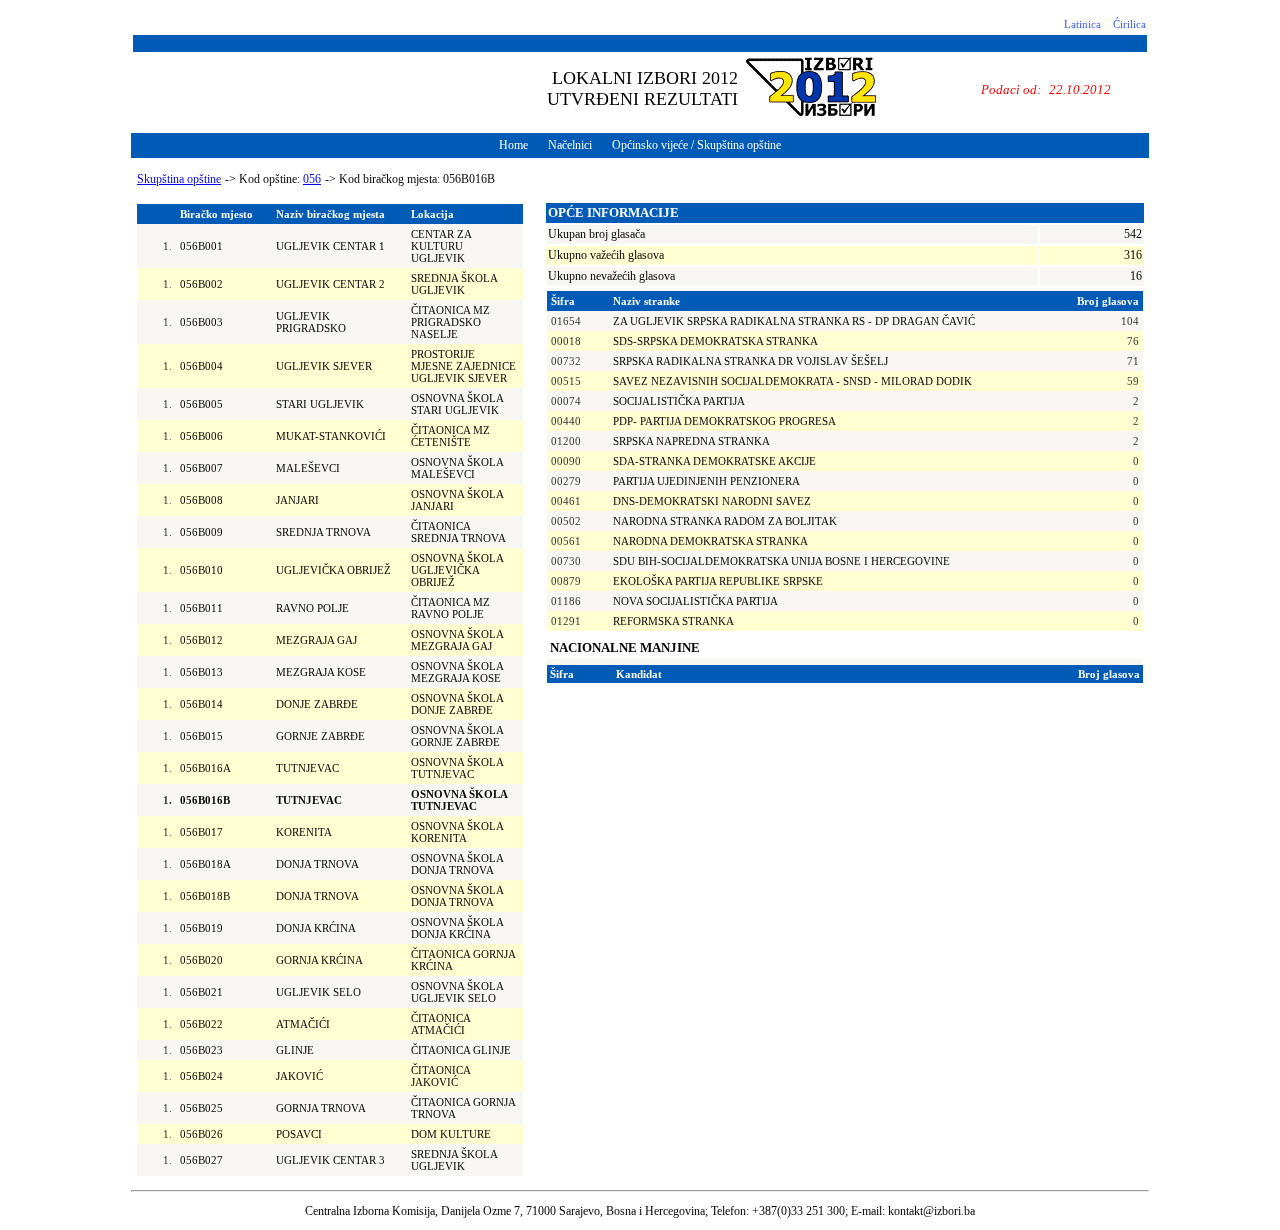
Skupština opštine (179, 179)
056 (312, 179)
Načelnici (570, 145)
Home (513, 145)
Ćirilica (1129, 24)
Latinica (1082, 24)
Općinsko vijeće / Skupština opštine (696, 145)
